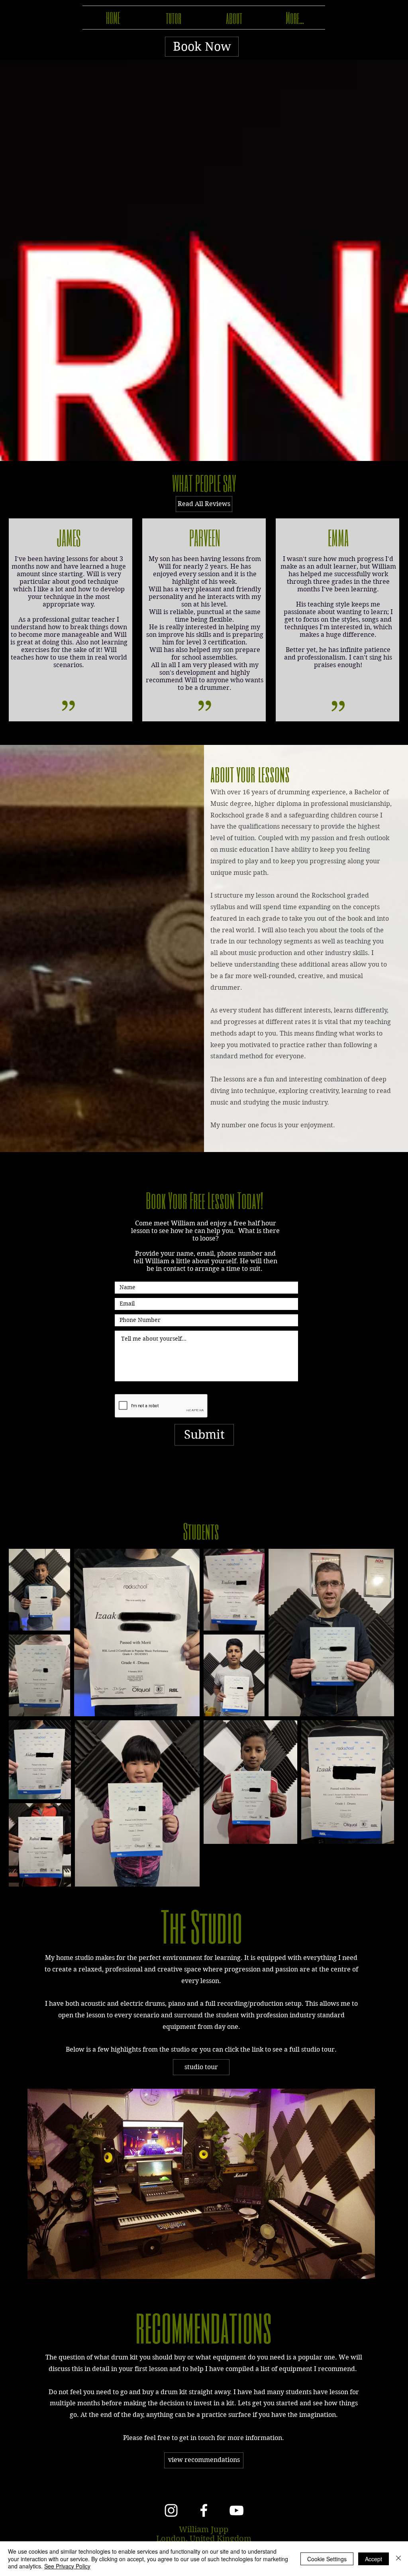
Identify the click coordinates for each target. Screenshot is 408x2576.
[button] (201, 2067)
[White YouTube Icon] (236, 2510)
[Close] (398, 2559)
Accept (374, 2559)
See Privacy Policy (67, 2566)
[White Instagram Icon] (171, 2510)
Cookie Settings (327, 2559)
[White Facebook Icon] (204, 2510)
